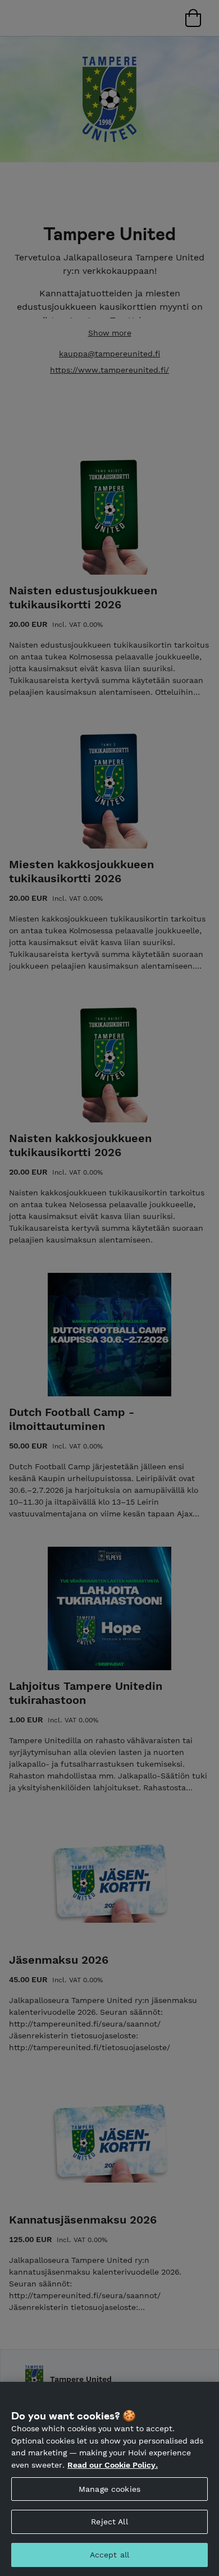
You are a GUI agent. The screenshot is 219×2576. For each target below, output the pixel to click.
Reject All (109, 2522)
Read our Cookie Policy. (113, 2465)
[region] (109, 2479)
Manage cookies (109, 2489)
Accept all (109, 2555)
